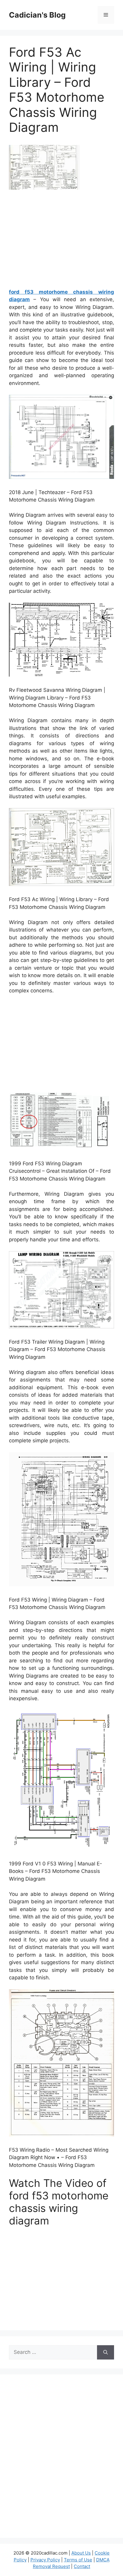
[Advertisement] (61, 241)
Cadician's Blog (37, 15)
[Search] (106, 2352)
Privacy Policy (45, 2560)
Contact (82, 2566)
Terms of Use (78, 2560)
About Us (81, 2553)
